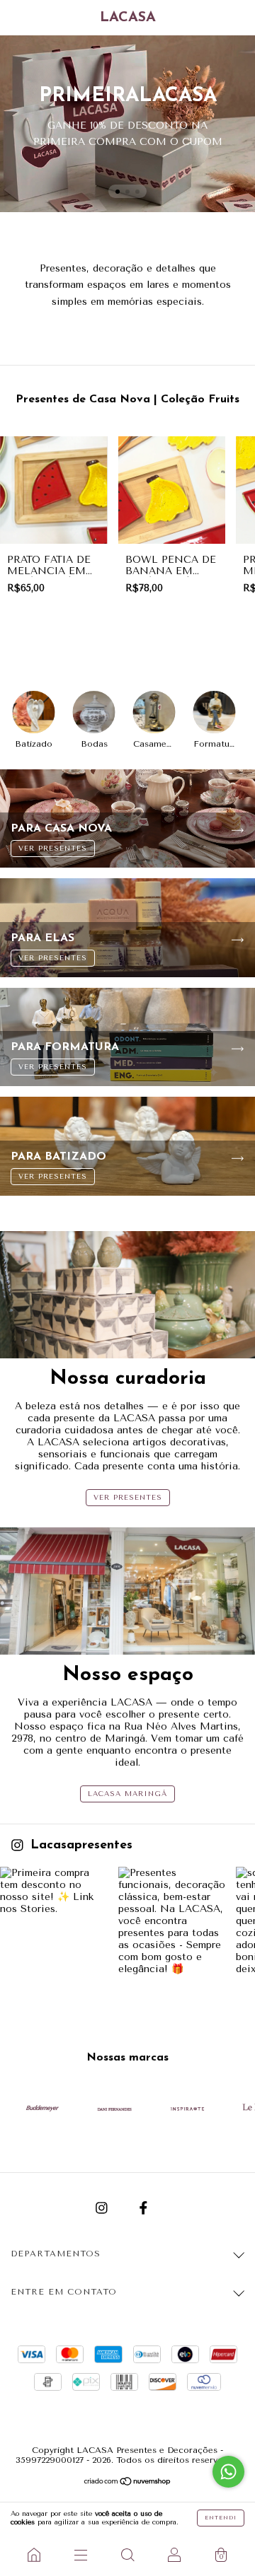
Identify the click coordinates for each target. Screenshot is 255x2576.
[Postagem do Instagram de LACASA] (54, 1921)
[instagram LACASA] (103, 2209)
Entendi (221, 2518)
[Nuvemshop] (128, 2483)
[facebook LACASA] (143, 2209)
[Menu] (81, 2555)
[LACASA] (34, 2555)
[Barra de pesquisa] (127, 2555)
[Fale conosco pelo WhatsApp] (228, 2472)
